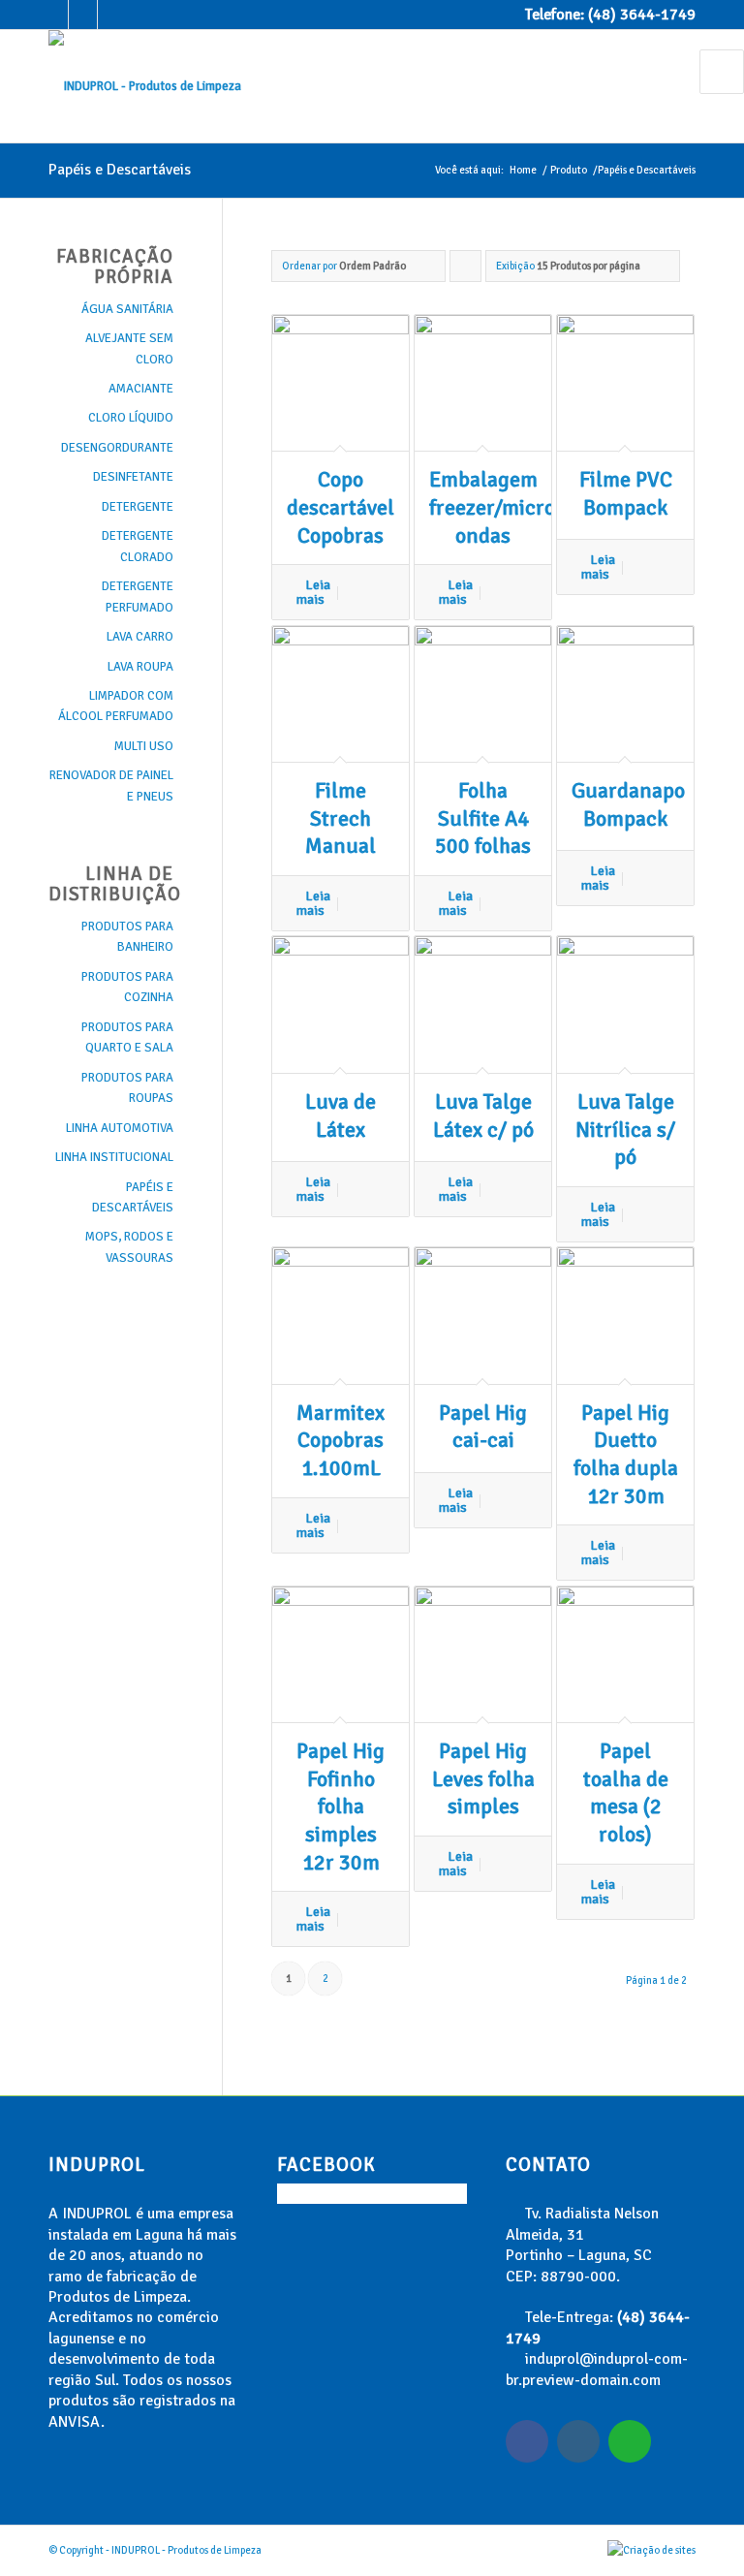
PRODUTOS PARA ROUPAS (127, 1088)
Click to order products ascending (466, 271)
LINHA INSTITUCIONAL (114, 1157)
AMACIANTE (141, 389)
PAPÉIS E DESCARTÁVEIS (133, 1197)
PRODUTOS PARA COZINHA (127, 987)
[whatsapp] (630, 2441)
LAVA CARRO (140, 637)
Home (523, 170)
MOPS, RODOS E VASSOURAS (129, 1247)
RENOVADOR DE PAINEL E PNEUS (111, 785)
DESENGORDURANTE (117, 448)
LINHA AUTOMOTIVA (120, 1128)
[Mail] (112, 15)
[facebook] (527, 2441)
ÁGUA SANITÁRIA (127, 309)
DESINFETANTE (133, 477)
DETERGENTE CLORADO (138, 546)
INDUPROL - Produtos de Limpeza (186, 2550)
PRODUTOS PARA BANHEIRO (127, 937)
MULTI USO (144, 746)
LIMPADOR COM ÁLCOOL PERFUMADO (116, 706)
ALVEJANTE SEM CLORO (129, 348)
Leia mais (313, 592)
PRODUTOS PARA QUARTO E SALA (127, 1037)
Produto (569, 170)
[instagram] (578, 2441)
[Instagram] (83, 15)
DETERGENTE (138, 507)
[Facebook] (54, 15)
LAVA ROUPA (140, 667)
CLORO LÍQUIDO (131, 418)
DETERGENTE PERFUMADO (138, 597)
